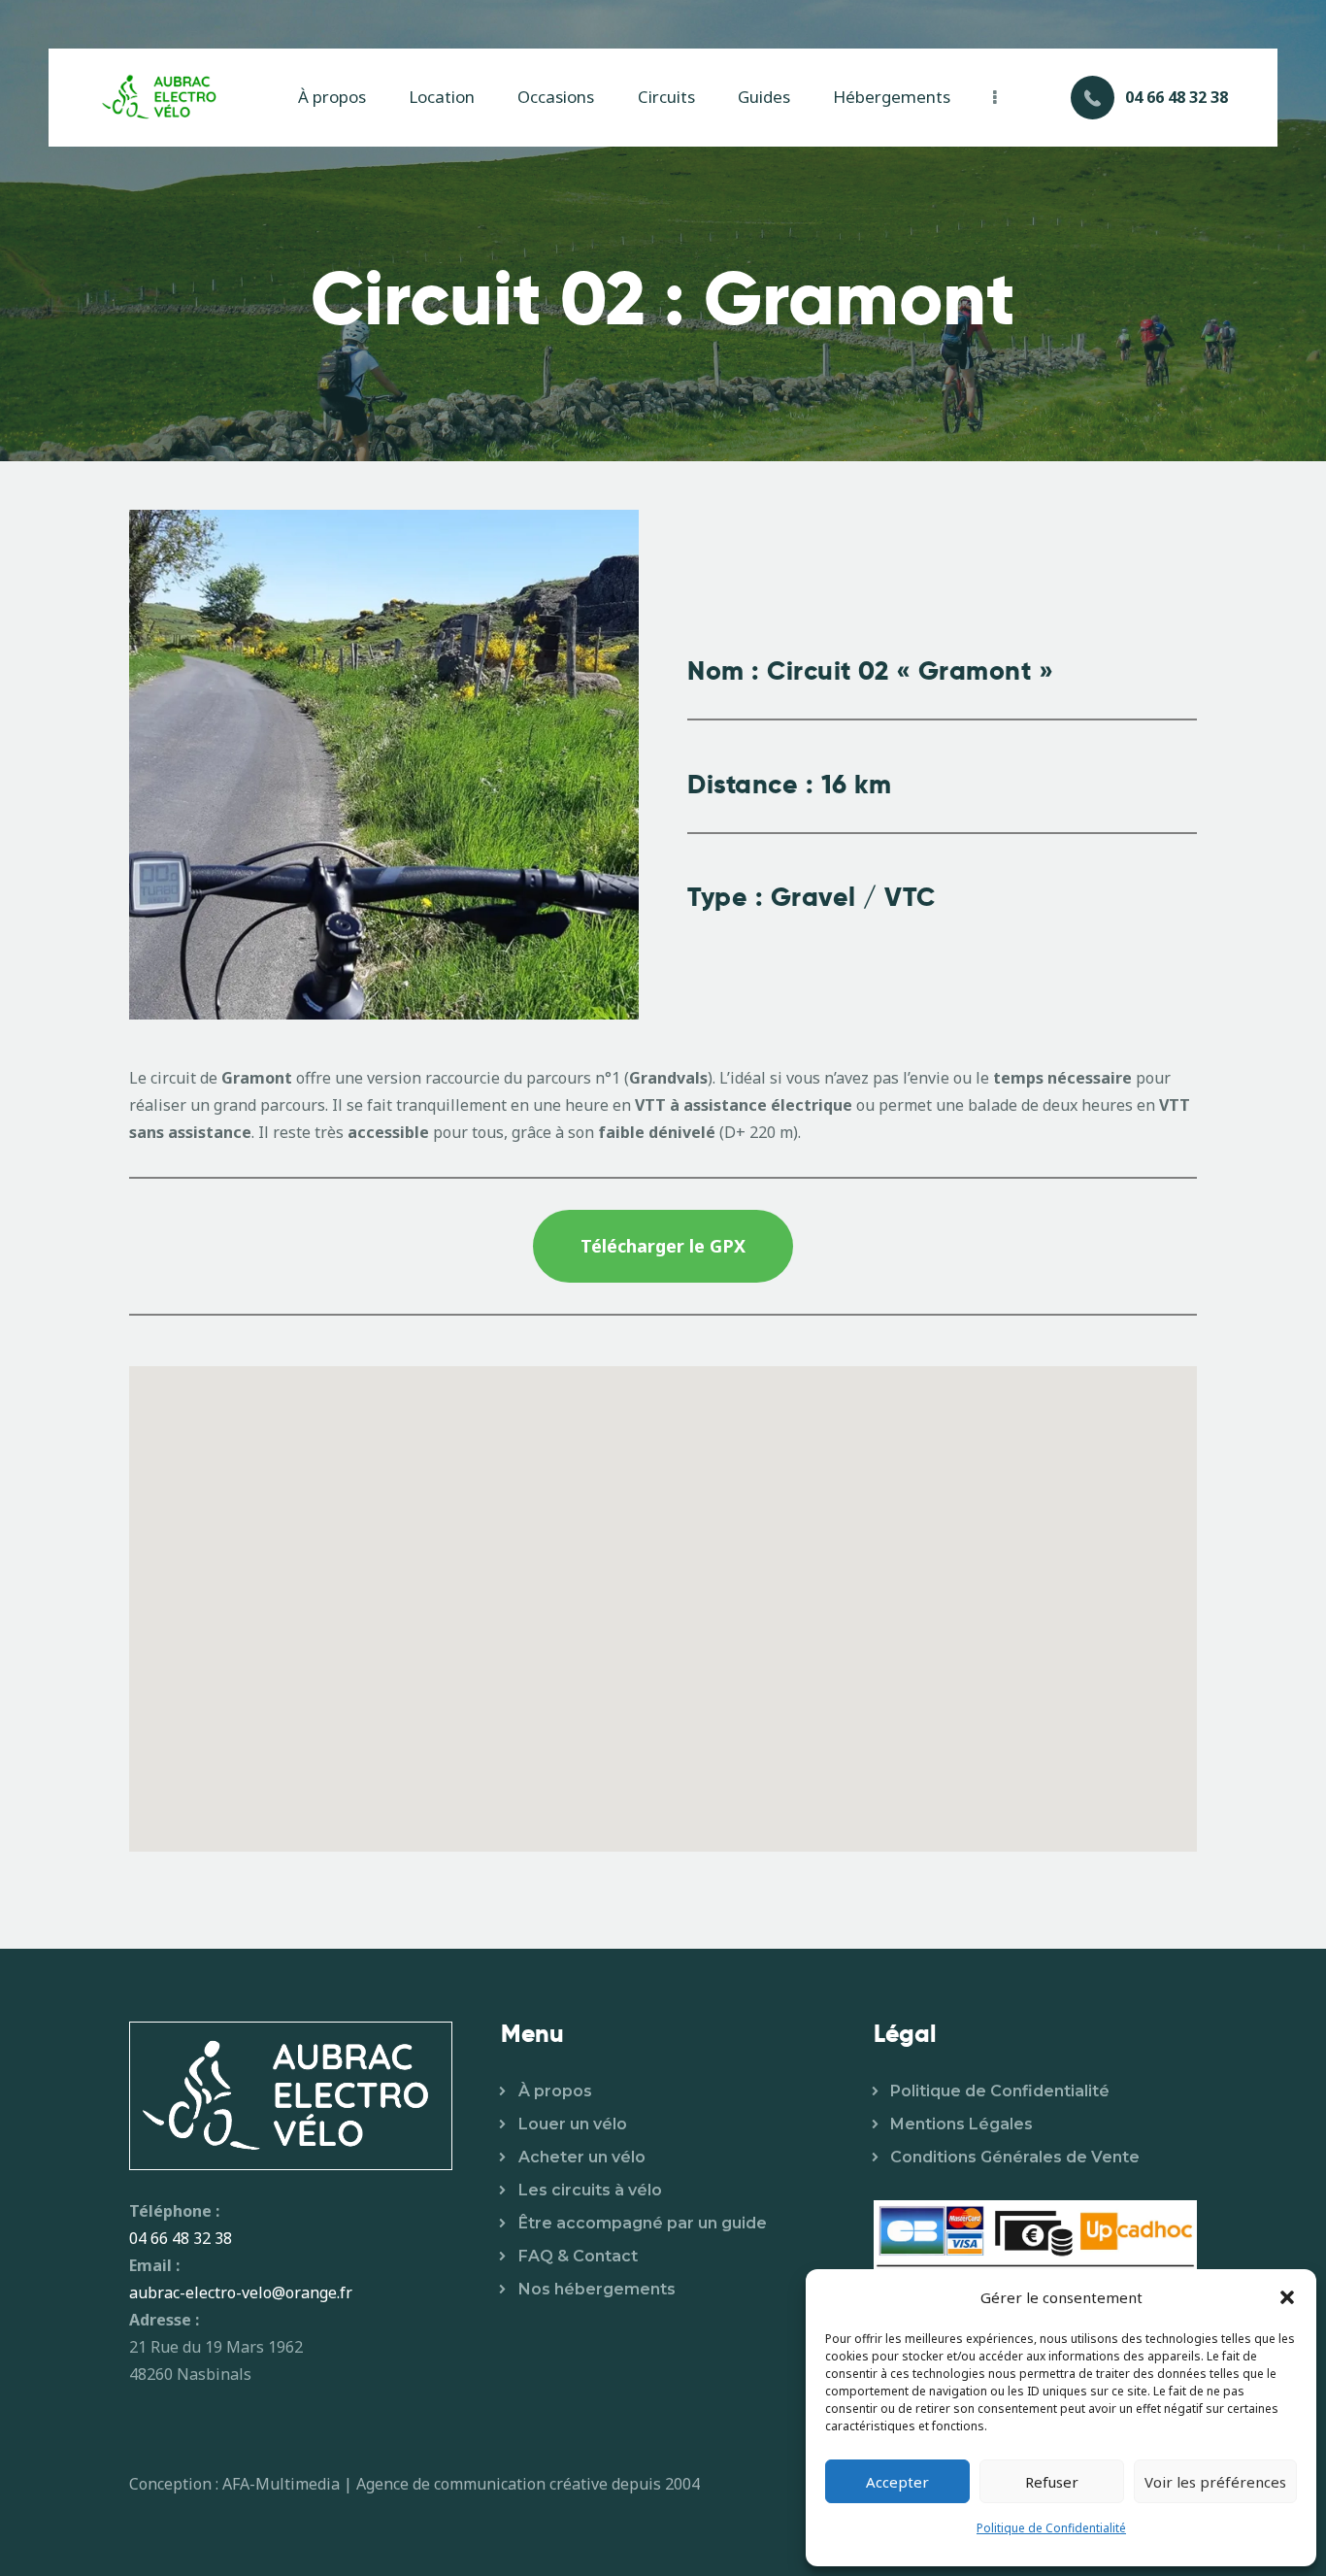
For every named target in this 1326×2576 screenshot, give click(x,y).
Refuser (1052, 2482)
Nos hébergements (597, 2289)
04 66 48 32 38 (181, 2238)
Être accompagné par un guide (643, 2223)
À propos (555, 2091)
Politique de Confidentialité (1051, 2528)
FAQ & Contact (578, 2256)
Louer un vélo (573, 2124)
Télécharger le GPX (663, 1246)
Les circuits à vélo (590, 2190)
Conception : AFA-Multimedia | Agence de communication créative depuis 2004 (414, 2484)
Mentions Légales (961, 2124)
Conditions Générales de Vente (1015, 2157)
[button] (1287, 2297)
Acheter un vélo (582, 2157)
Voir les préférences (1215, 2482)
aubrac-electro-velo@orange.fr (241, 2292)
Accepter (897, 2482)
